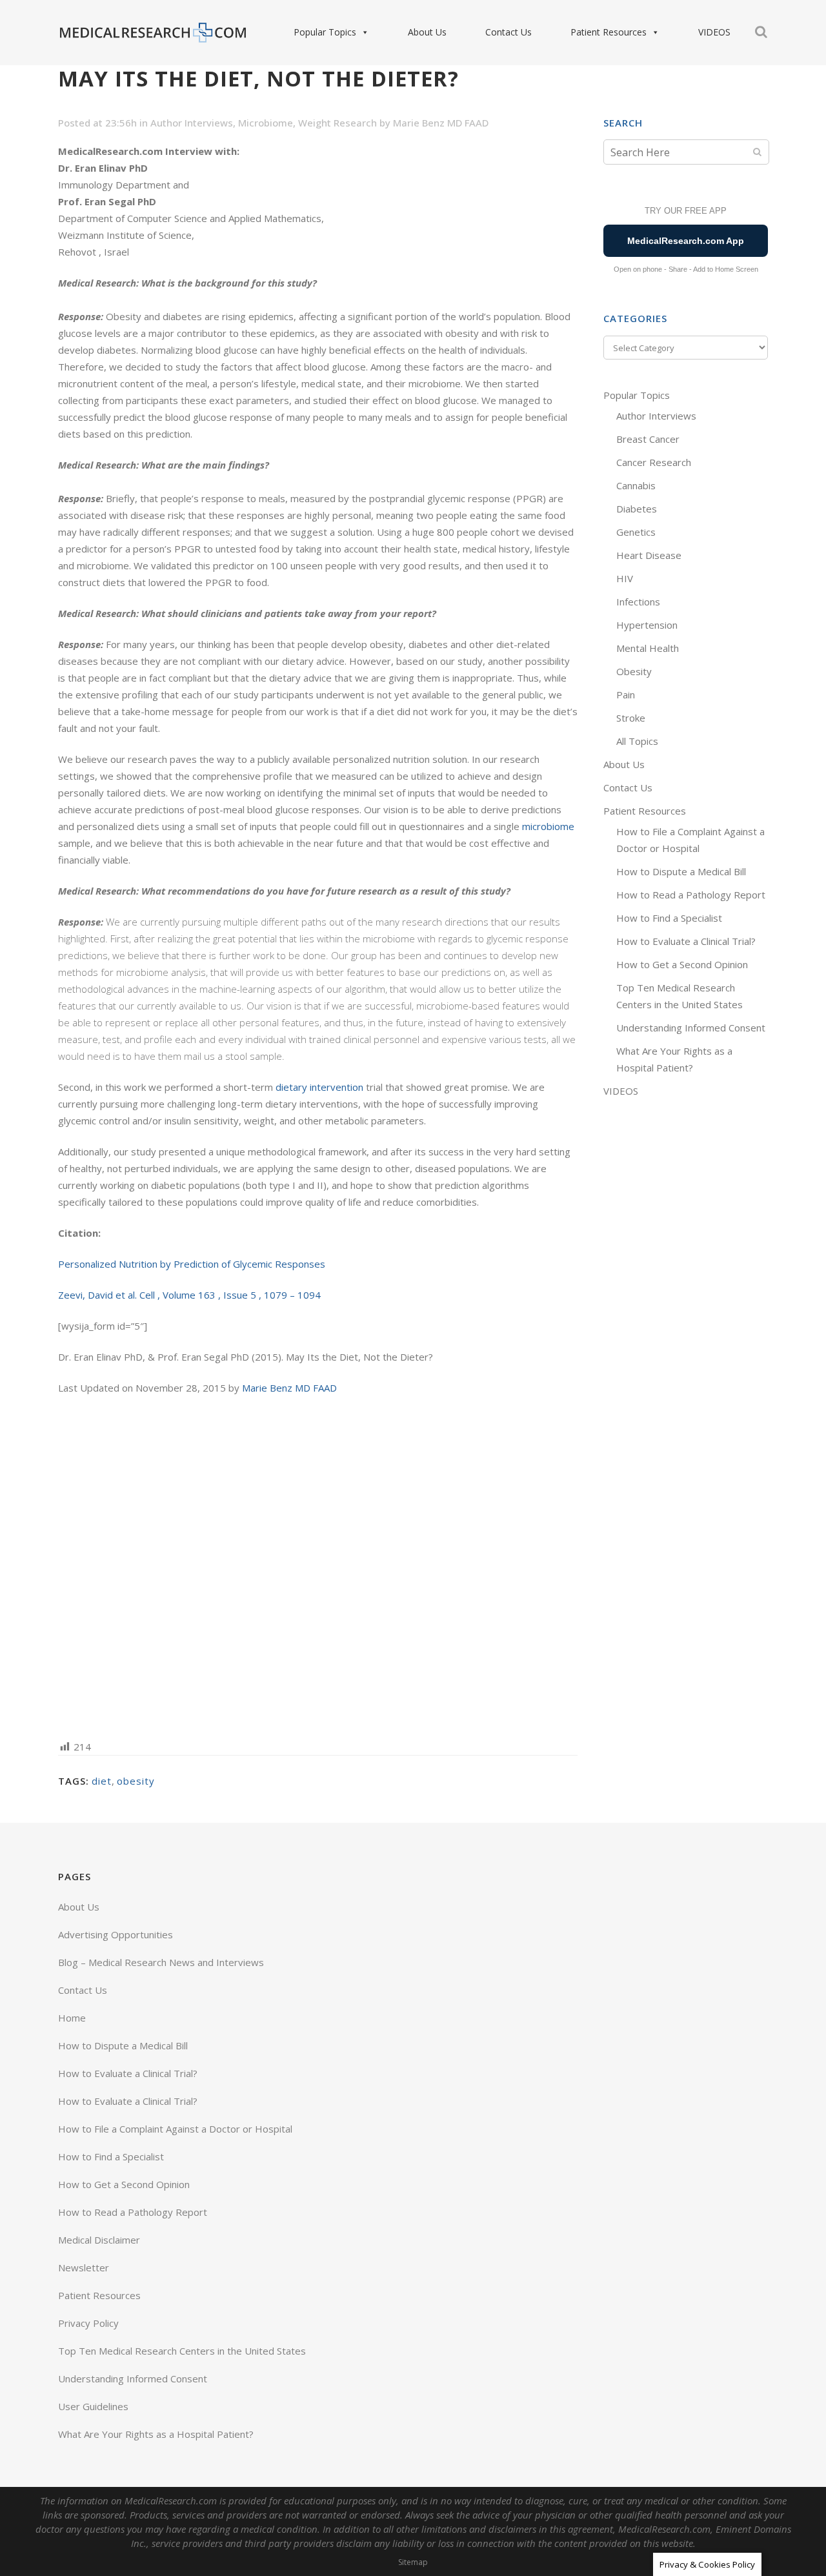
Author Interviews (192, 123)
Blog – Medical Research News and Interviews (161, 1962)
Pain (626, 695)
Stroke (631, 718)
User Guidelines (93, 2406)
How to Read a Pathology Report (691, 895)
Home (72, 2018)
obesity (136, 1781)
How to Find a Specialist (669, 918)
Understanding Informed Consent (691, 1028)
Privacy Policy (88, 2323)
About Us (427, 32)
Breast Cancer (648, 439)
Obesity (634, 671)
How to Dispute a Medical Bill (681, 871)
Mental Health (648, 648)
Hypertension (647, 625)
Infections (638, 602)
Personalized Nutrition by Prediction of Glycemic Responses (192, 1264)
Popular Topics (325, 32)
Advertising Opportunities (116, 1934)
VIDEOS (714, 32)
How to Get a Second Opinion (682, 964)
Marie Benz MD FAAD (441, 123)
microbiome (548, 826)
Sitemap (413, 2562)
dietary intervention (319, 1087)
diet (102, 1781)
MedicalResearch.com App (686, 241)
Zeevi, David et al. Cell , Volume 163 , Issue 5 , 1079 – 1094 (189, 1295)
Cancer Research (654, 462)
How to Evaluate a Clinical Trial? (686, 941)
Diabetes (637, 509)
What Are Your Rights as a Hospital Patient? (156, 2434)
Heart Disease (649, 555)
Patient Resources (609, 32)
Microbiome (266, 123)
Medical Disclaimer (99, 2240)
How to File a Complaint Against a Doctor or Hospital (175, 2129)
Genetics (636, 532)
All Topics (637, 741)
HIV (625, 578)
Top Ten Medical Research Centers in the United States (182, 2351)
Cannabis (636, 485)
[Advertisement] (318, 1566)
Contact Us (509, 32)
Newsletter (84, 2267)
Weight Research (337, 123)
